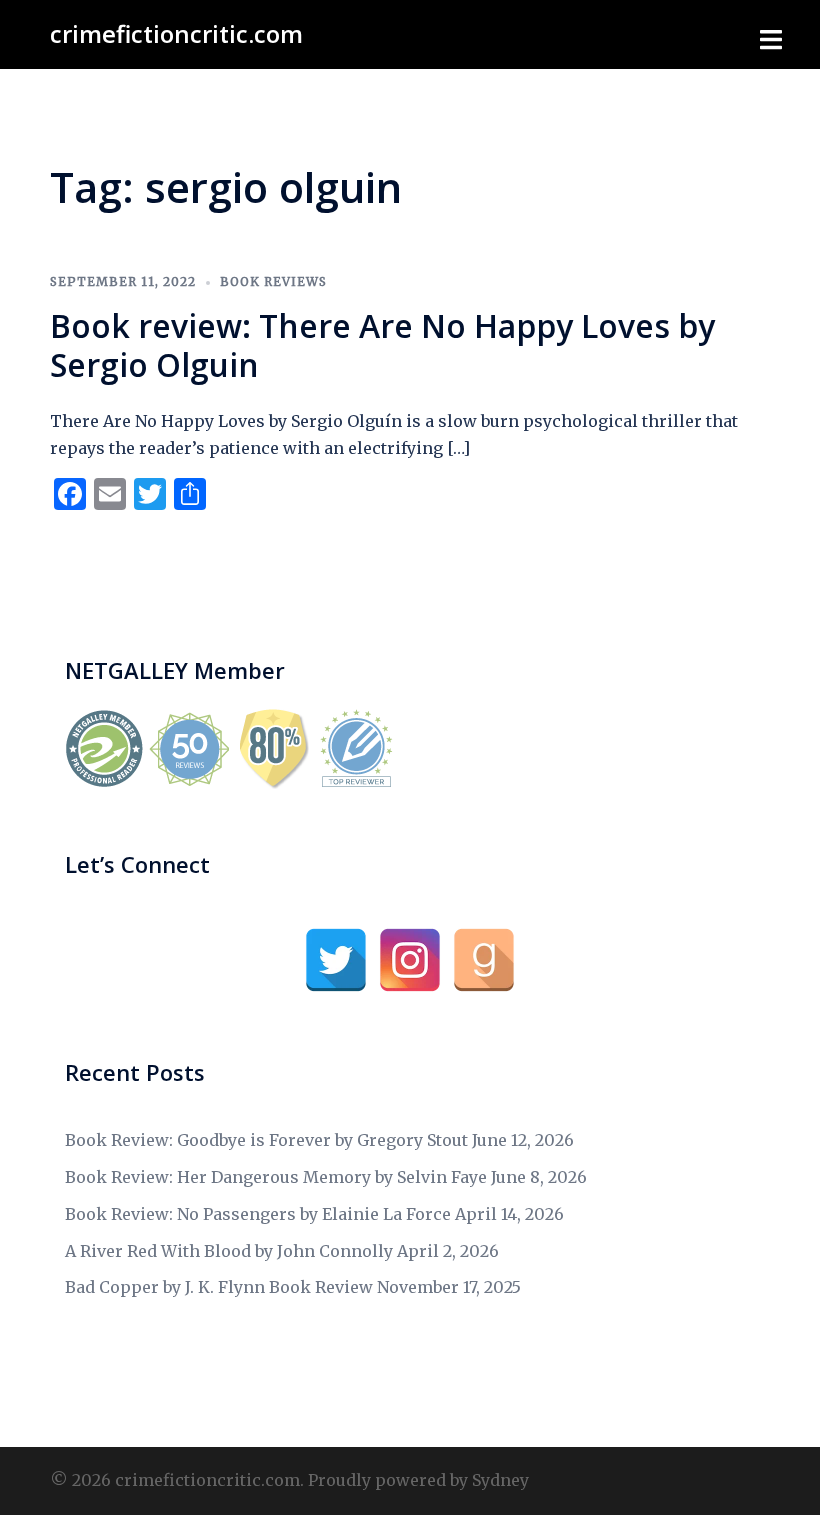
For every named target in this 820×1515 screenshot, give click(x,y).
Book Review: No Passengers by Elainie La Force (258, 1214)
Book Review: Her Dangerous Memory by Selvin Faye (276, 1177)
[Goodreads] (484, 960)
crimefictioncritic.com (176, 33)
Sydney (500, 1480)
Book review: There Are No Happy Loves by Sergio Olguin (382, 344)
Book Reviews (273, 281)
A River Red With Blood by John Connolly (229, 1251)
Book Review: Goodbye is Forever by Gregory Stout (266, 1140)
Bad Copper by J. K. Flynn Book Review (219, 1287)
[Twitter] (336, 960)
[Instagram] (410, 960)
